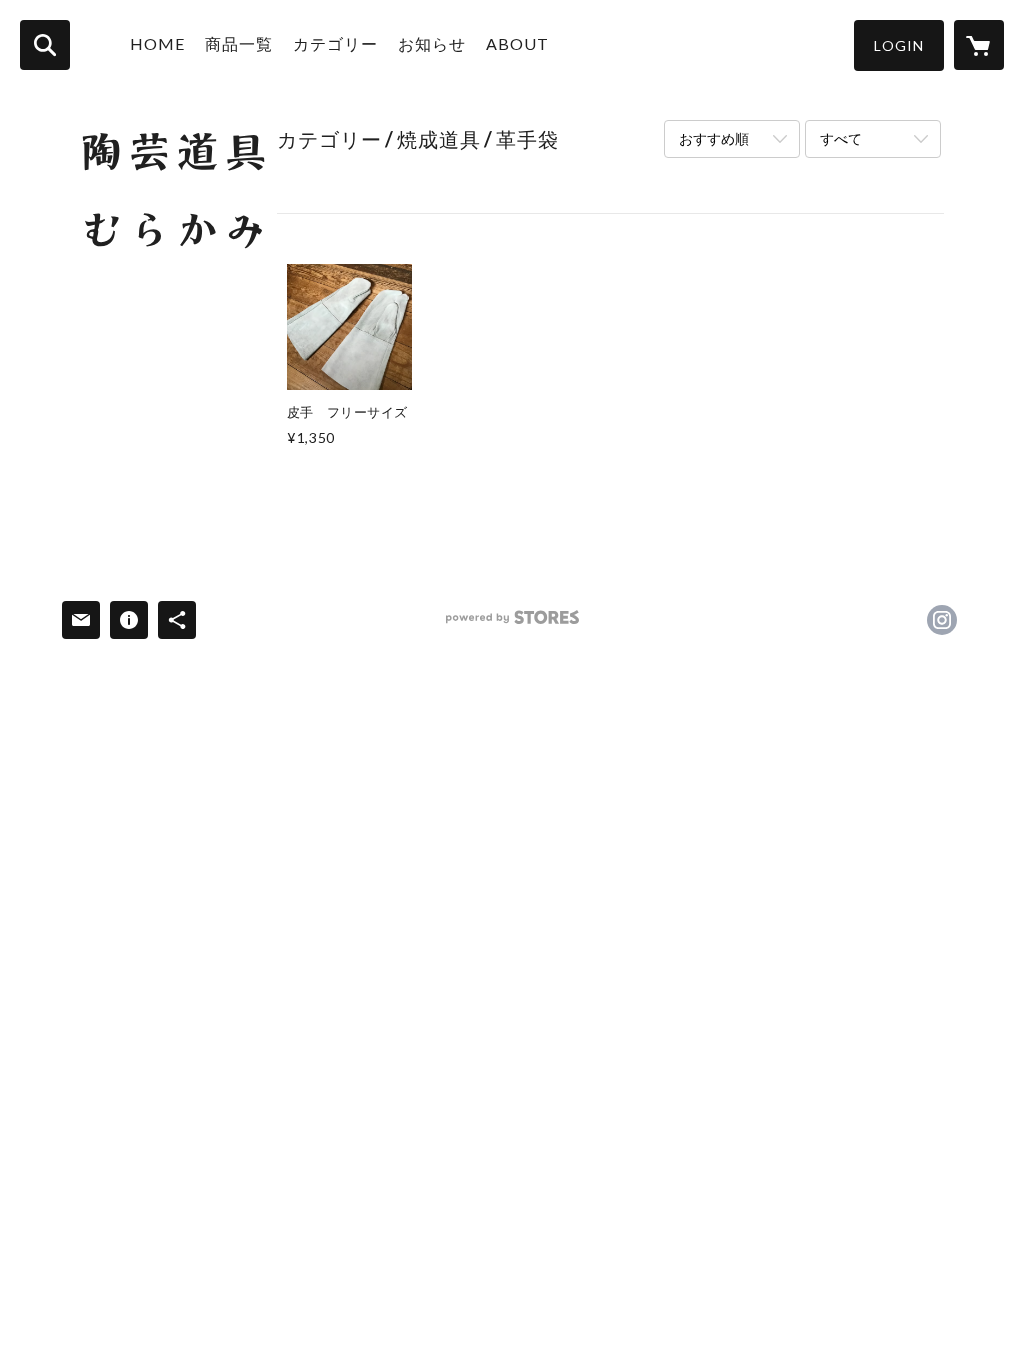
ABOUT (517, 43)
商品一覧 (239, 43)
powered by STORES (512, 624)
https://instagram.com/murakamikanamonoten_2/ (942, 620)
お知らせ (432, 43)
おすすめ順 (714, 138)
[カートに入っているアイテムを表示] (979, 45)
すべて (841, 138)
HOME (157, 43)
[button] (899, 45)
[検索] (45, 45)
